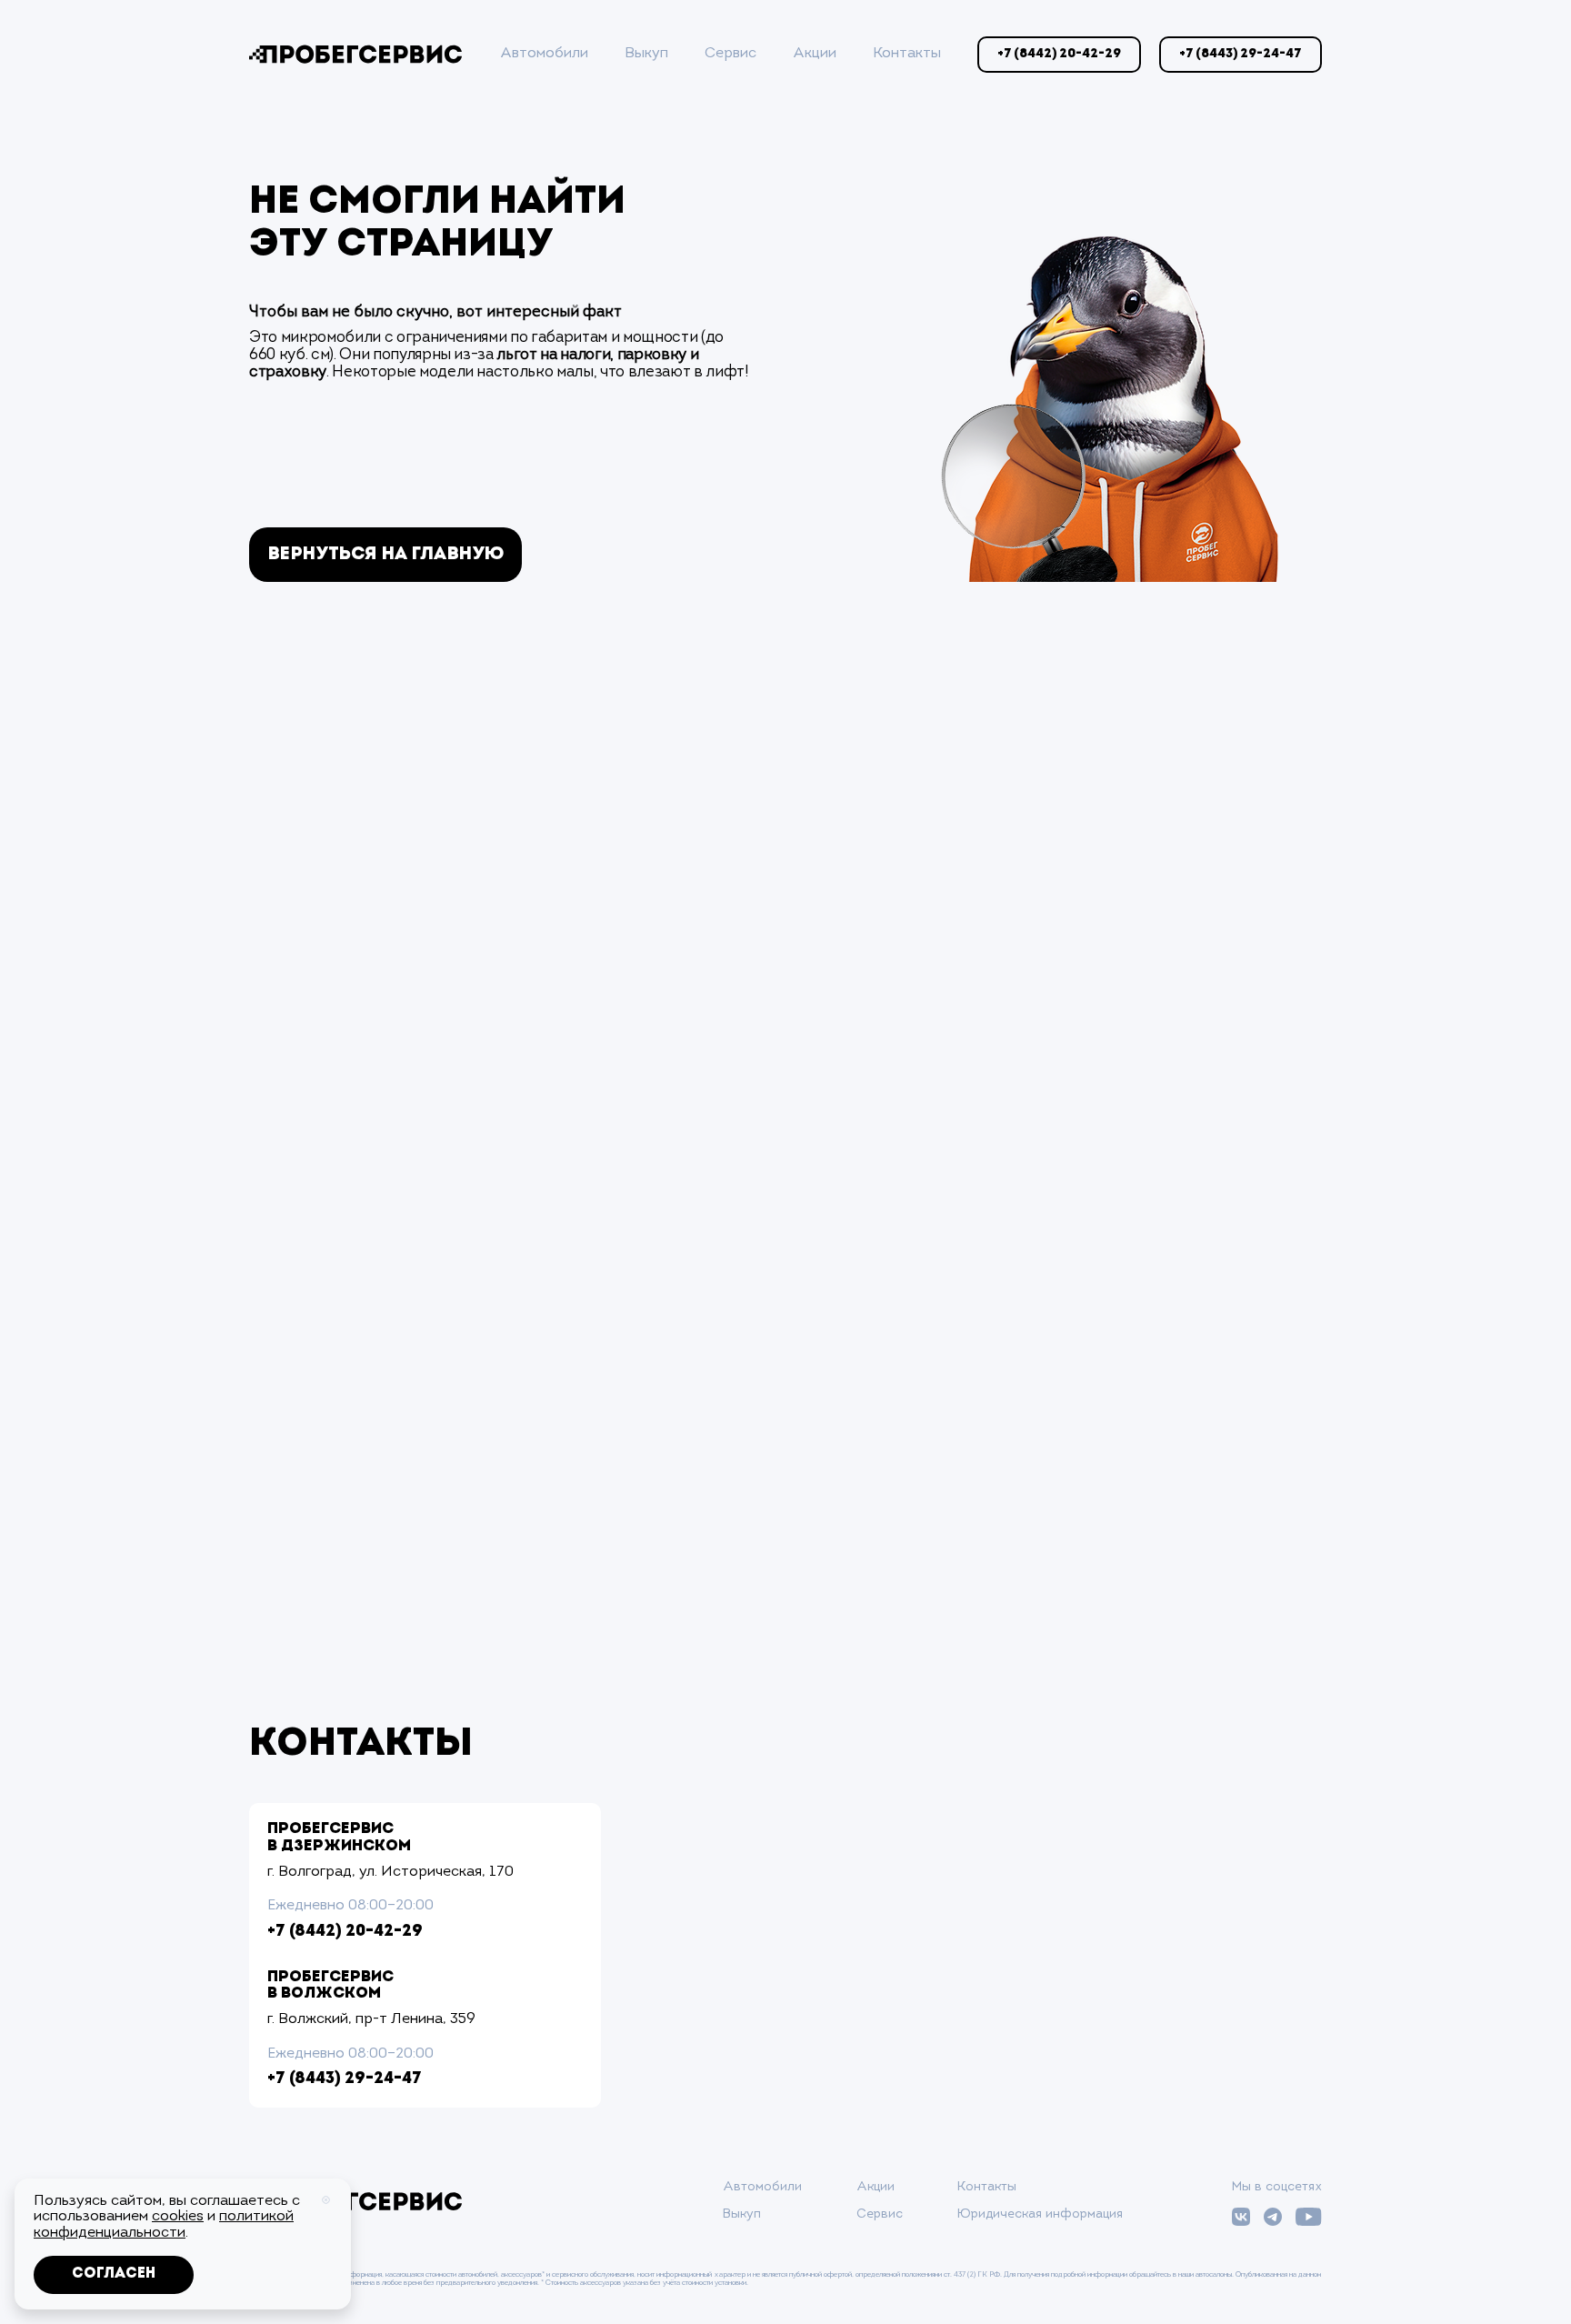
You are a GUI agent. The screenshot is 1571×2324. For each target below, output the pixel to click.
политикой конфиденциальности (164, 2225)
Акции (815, 54)
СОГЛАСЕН (114, 2274)
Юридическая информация (1040, 2214)
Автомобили (544, 54)
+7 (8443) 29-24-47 (345, 2079)
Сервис (730, 54)
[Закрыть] (326, 2200)
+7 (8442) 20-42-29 (345, 1932)
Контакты (907, 54)
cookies (178, 2217)
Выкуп (646, 54)
